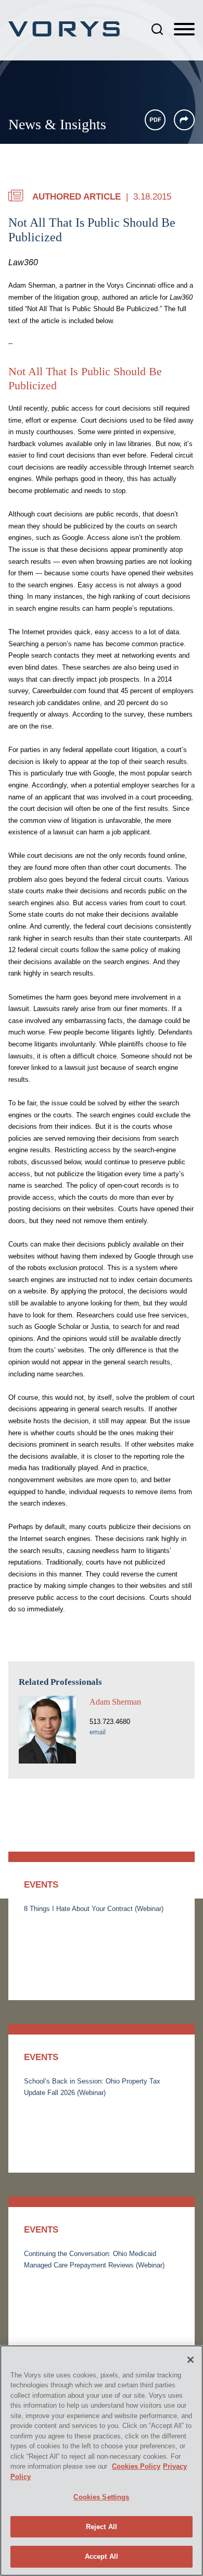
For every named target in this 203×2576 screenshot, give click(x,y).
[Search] (157, 29)
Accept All (102, 2556)
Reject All (102, 2527)
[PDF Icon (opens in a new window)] (155, 120)
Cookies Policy (136, 2466)
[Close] (191, 2360)
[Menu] (184, 30)
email (98, 1732)
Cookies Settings (101, 2497)
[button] (184, 120)
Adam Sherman (115, 1702)
